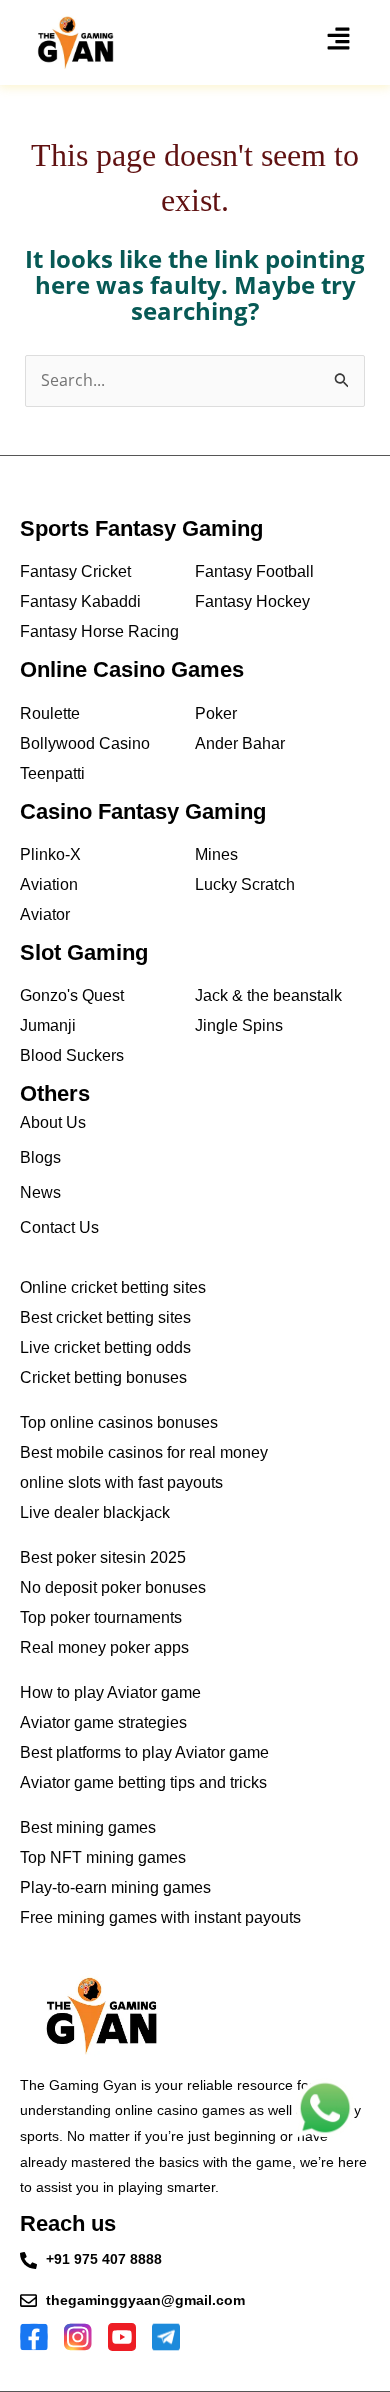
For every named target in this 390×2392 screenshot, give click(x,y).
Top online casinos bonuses (119, 1422)
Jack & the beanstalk (268, 995)
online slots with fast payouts (121, 1482)
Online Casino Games (132, 669)
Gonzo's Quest (72, 995)
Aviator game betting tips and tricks (143, 1782)
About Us (53, 1122)
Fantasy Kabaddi (80, 601)
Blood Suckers (72, 1055)
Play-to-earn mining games (115, 1887)
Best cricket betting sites (105, 1317)
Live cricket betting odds (105, 1347)
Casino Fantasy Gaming (143, 811)
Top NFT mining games (103, 1857)
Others (55, 1093)
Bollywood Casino (85, 743)
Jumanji (48, 1025)
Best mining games (88, 1827)
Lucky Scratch (245, 884)
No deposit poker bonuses (113, 1587)
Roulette (50, 713)
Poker (216, 713)
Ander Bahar (240, 743)
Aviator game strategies (103, 1722)
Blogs (40, 1157)
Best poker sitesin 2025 (103, 1557)
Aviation (49, 884)
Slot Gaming (84, 952)
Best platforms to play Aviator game (144, 1752)
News (40, 1192)
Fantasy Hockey (252, 601)
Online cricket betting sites (113, 1287)
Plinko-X (50, 854)
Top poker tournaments (101, 1617)
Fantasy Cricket (75, 571)
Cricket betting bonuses (103, 1377)
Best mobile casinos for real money (144, 1452)
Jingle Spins (239, 1025)
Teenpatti (52, 773)
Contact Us (59, 1227)
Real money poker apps (104, 1647)
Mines (216, 854)
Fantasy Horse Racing (99, 631)
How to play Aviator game (110, 1692)
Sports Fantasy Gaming (141, 528)
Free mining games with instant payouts (160, 1917)
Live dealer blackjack (95, 1512)
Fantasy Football (254, 571)
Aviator (45, 914)
